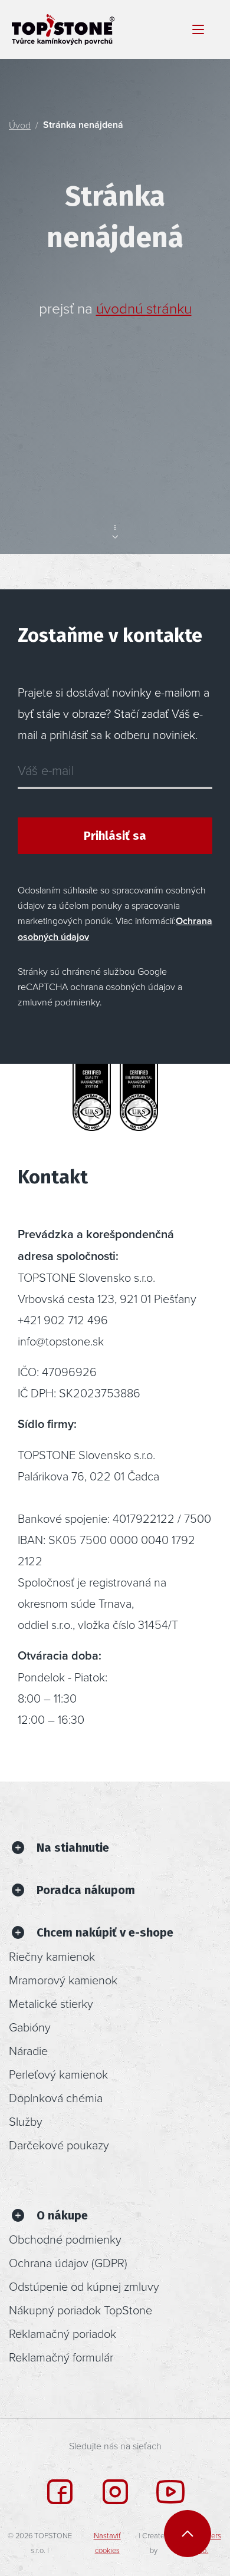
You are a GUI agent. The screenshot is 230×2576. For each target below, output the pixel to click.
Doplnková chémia (56, 2097)
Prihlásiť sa (115, 836)
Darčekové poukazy (59, 2145)
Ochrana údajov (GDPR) (68, 2262)
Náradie (28, 2050)
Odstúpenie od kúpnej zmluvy (84, 2286)
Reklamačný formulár (61, 2357)
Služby (26, 2121)
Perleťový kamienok (58, 2074)
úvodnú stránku (144, 308)
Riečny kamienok (52, 1956)
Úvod (20, 125)
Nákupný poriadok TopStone (80, 2310)
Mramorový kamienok (63, 1980)
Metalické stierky (51, 2003)
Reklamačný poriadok (63, 2333)
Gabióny (30, 2027)
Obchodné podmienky (65, 2239)
